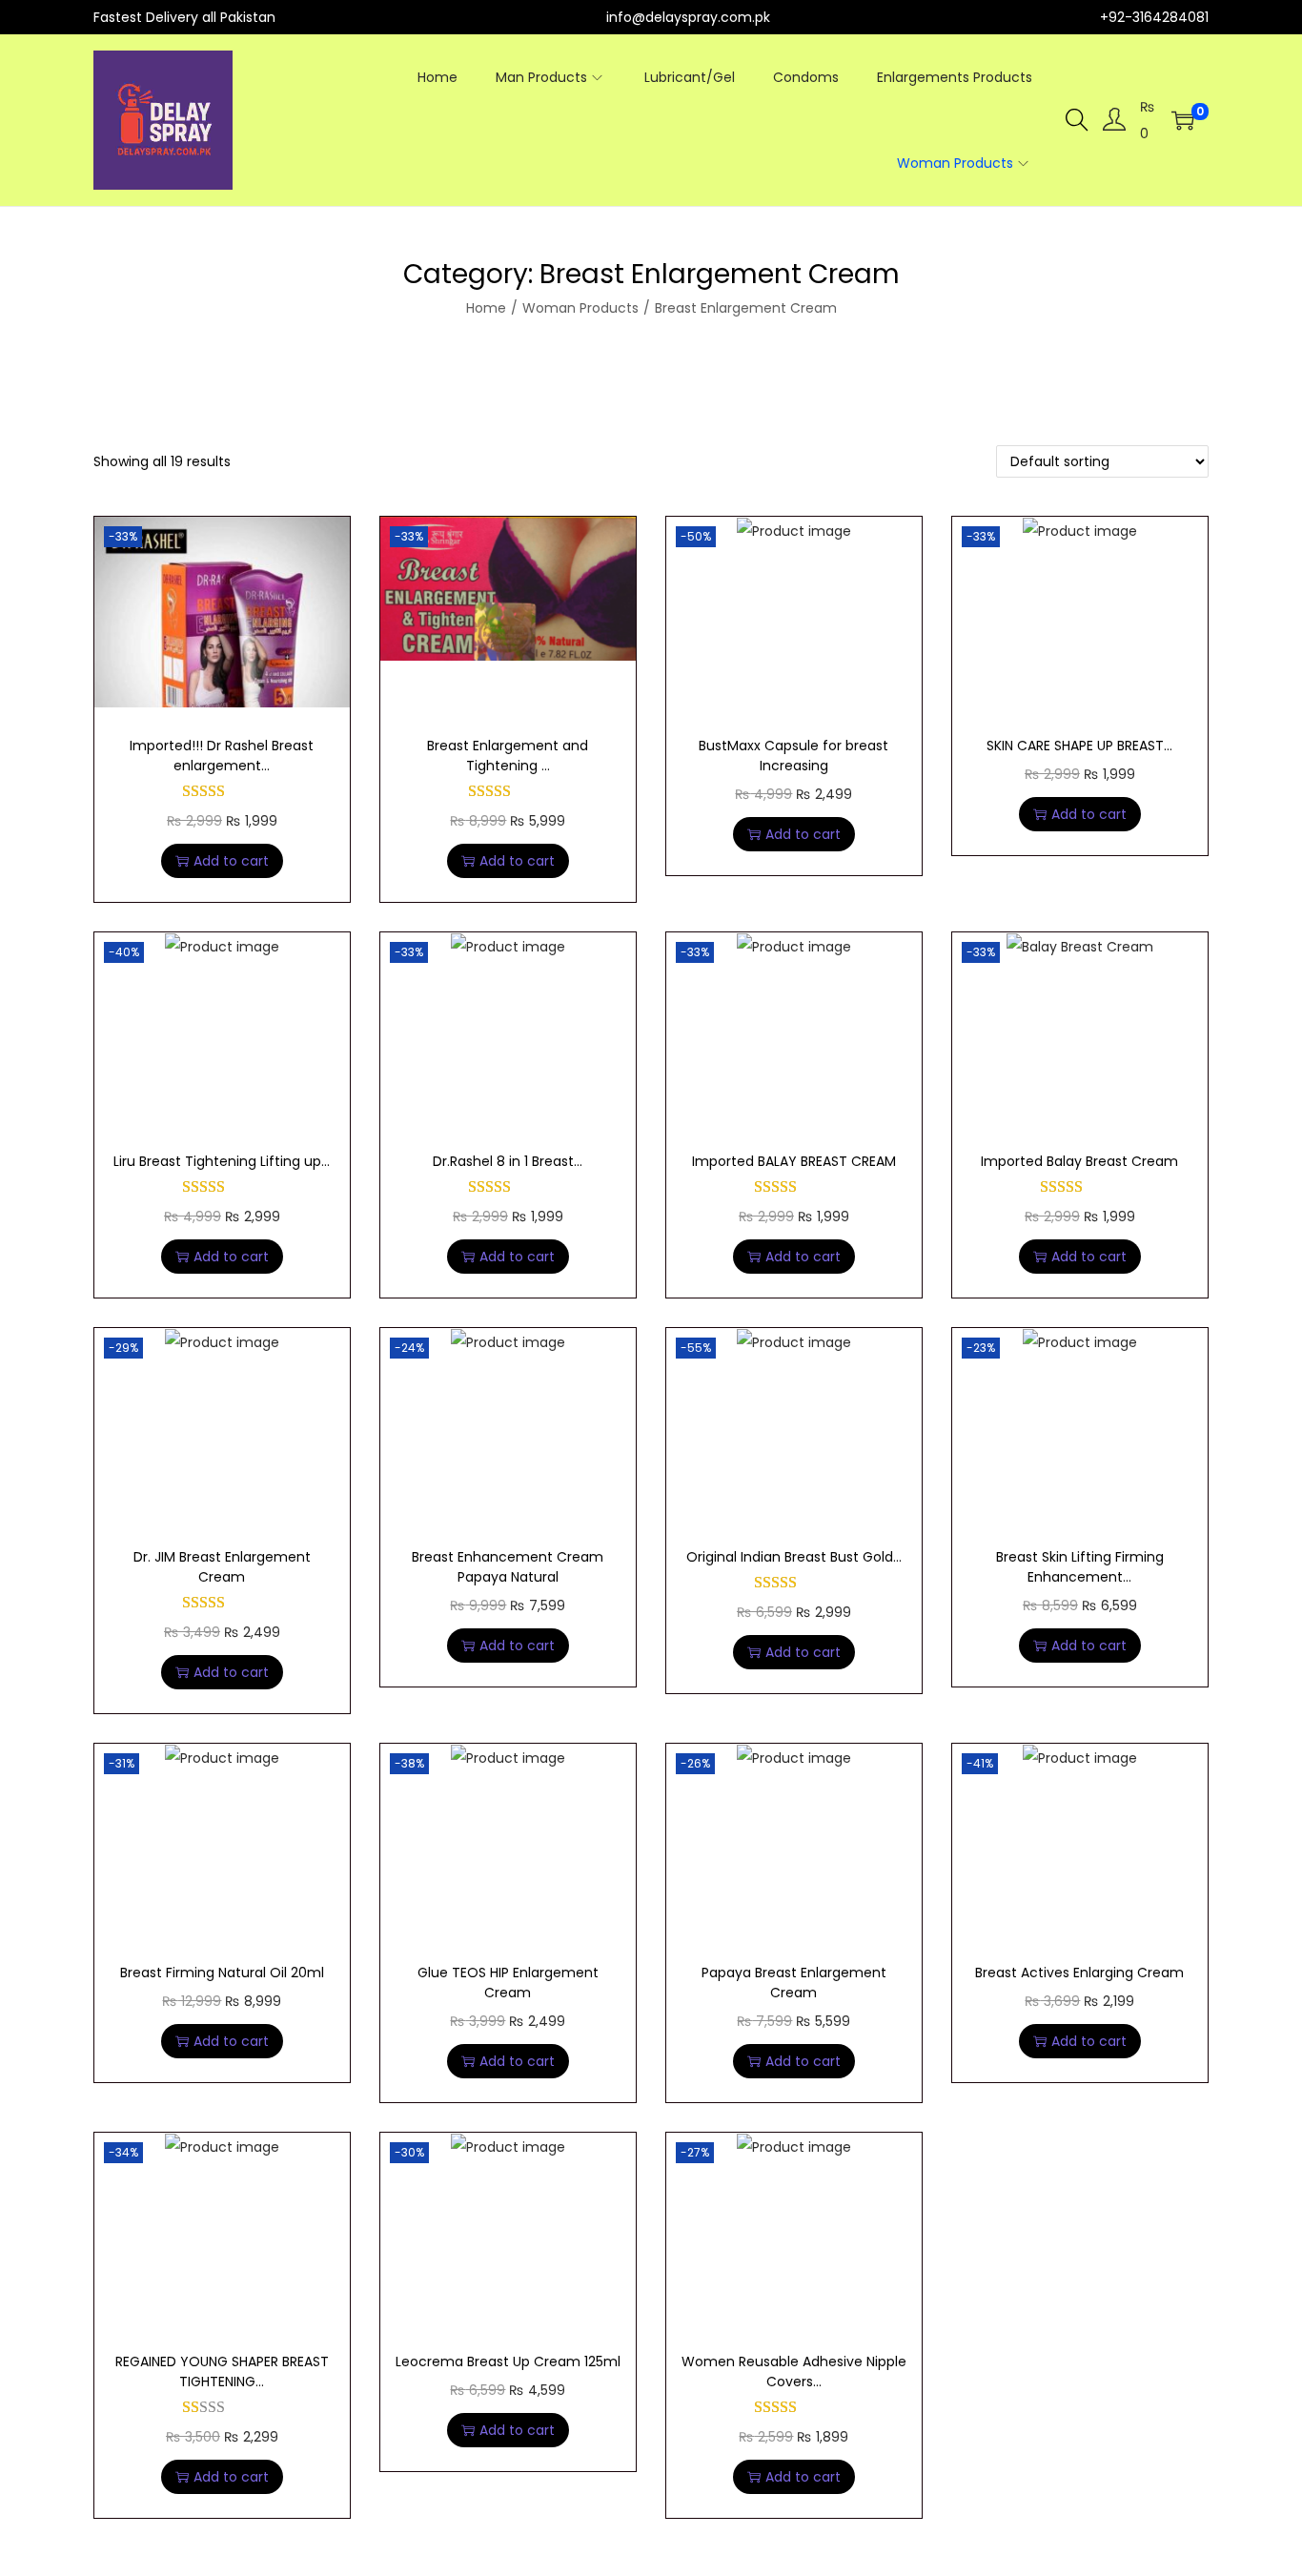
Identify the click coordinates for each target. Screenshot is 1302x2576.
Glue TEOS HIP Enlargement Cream (508, 1983)
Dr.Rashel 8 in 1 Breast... (508, 1161)
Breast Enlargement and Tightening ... (508, 756)
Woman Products (580, 308)
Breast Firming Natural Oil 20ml (222, 1973)
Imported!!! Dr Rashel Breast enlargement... (222, 756)
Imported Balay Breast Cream (1079, 1161)
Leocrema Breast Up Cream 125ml (508, 2361)
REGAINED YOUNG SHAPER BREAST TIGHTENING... (222, 2372)
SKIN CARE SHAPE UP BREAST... (1079, 746)
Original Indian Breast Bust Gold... (794, 1557)
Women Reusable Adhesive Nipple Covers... (794, 2372)
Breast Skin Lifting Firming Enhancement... (1080, 1567)
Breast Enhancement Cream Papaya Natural (508, 1567)
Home (486, 308)
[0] (1183, 120)
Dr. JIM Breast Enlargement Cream (222, 1567)
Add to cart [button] (231, 861)
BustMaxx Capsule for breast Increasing (793, 756)
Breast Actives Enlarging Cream (1079, 1973)
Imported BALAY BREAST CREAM (794, 1161)
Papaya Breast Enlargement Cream (794, 1983)
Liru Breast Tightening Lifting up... (222, 1161)
